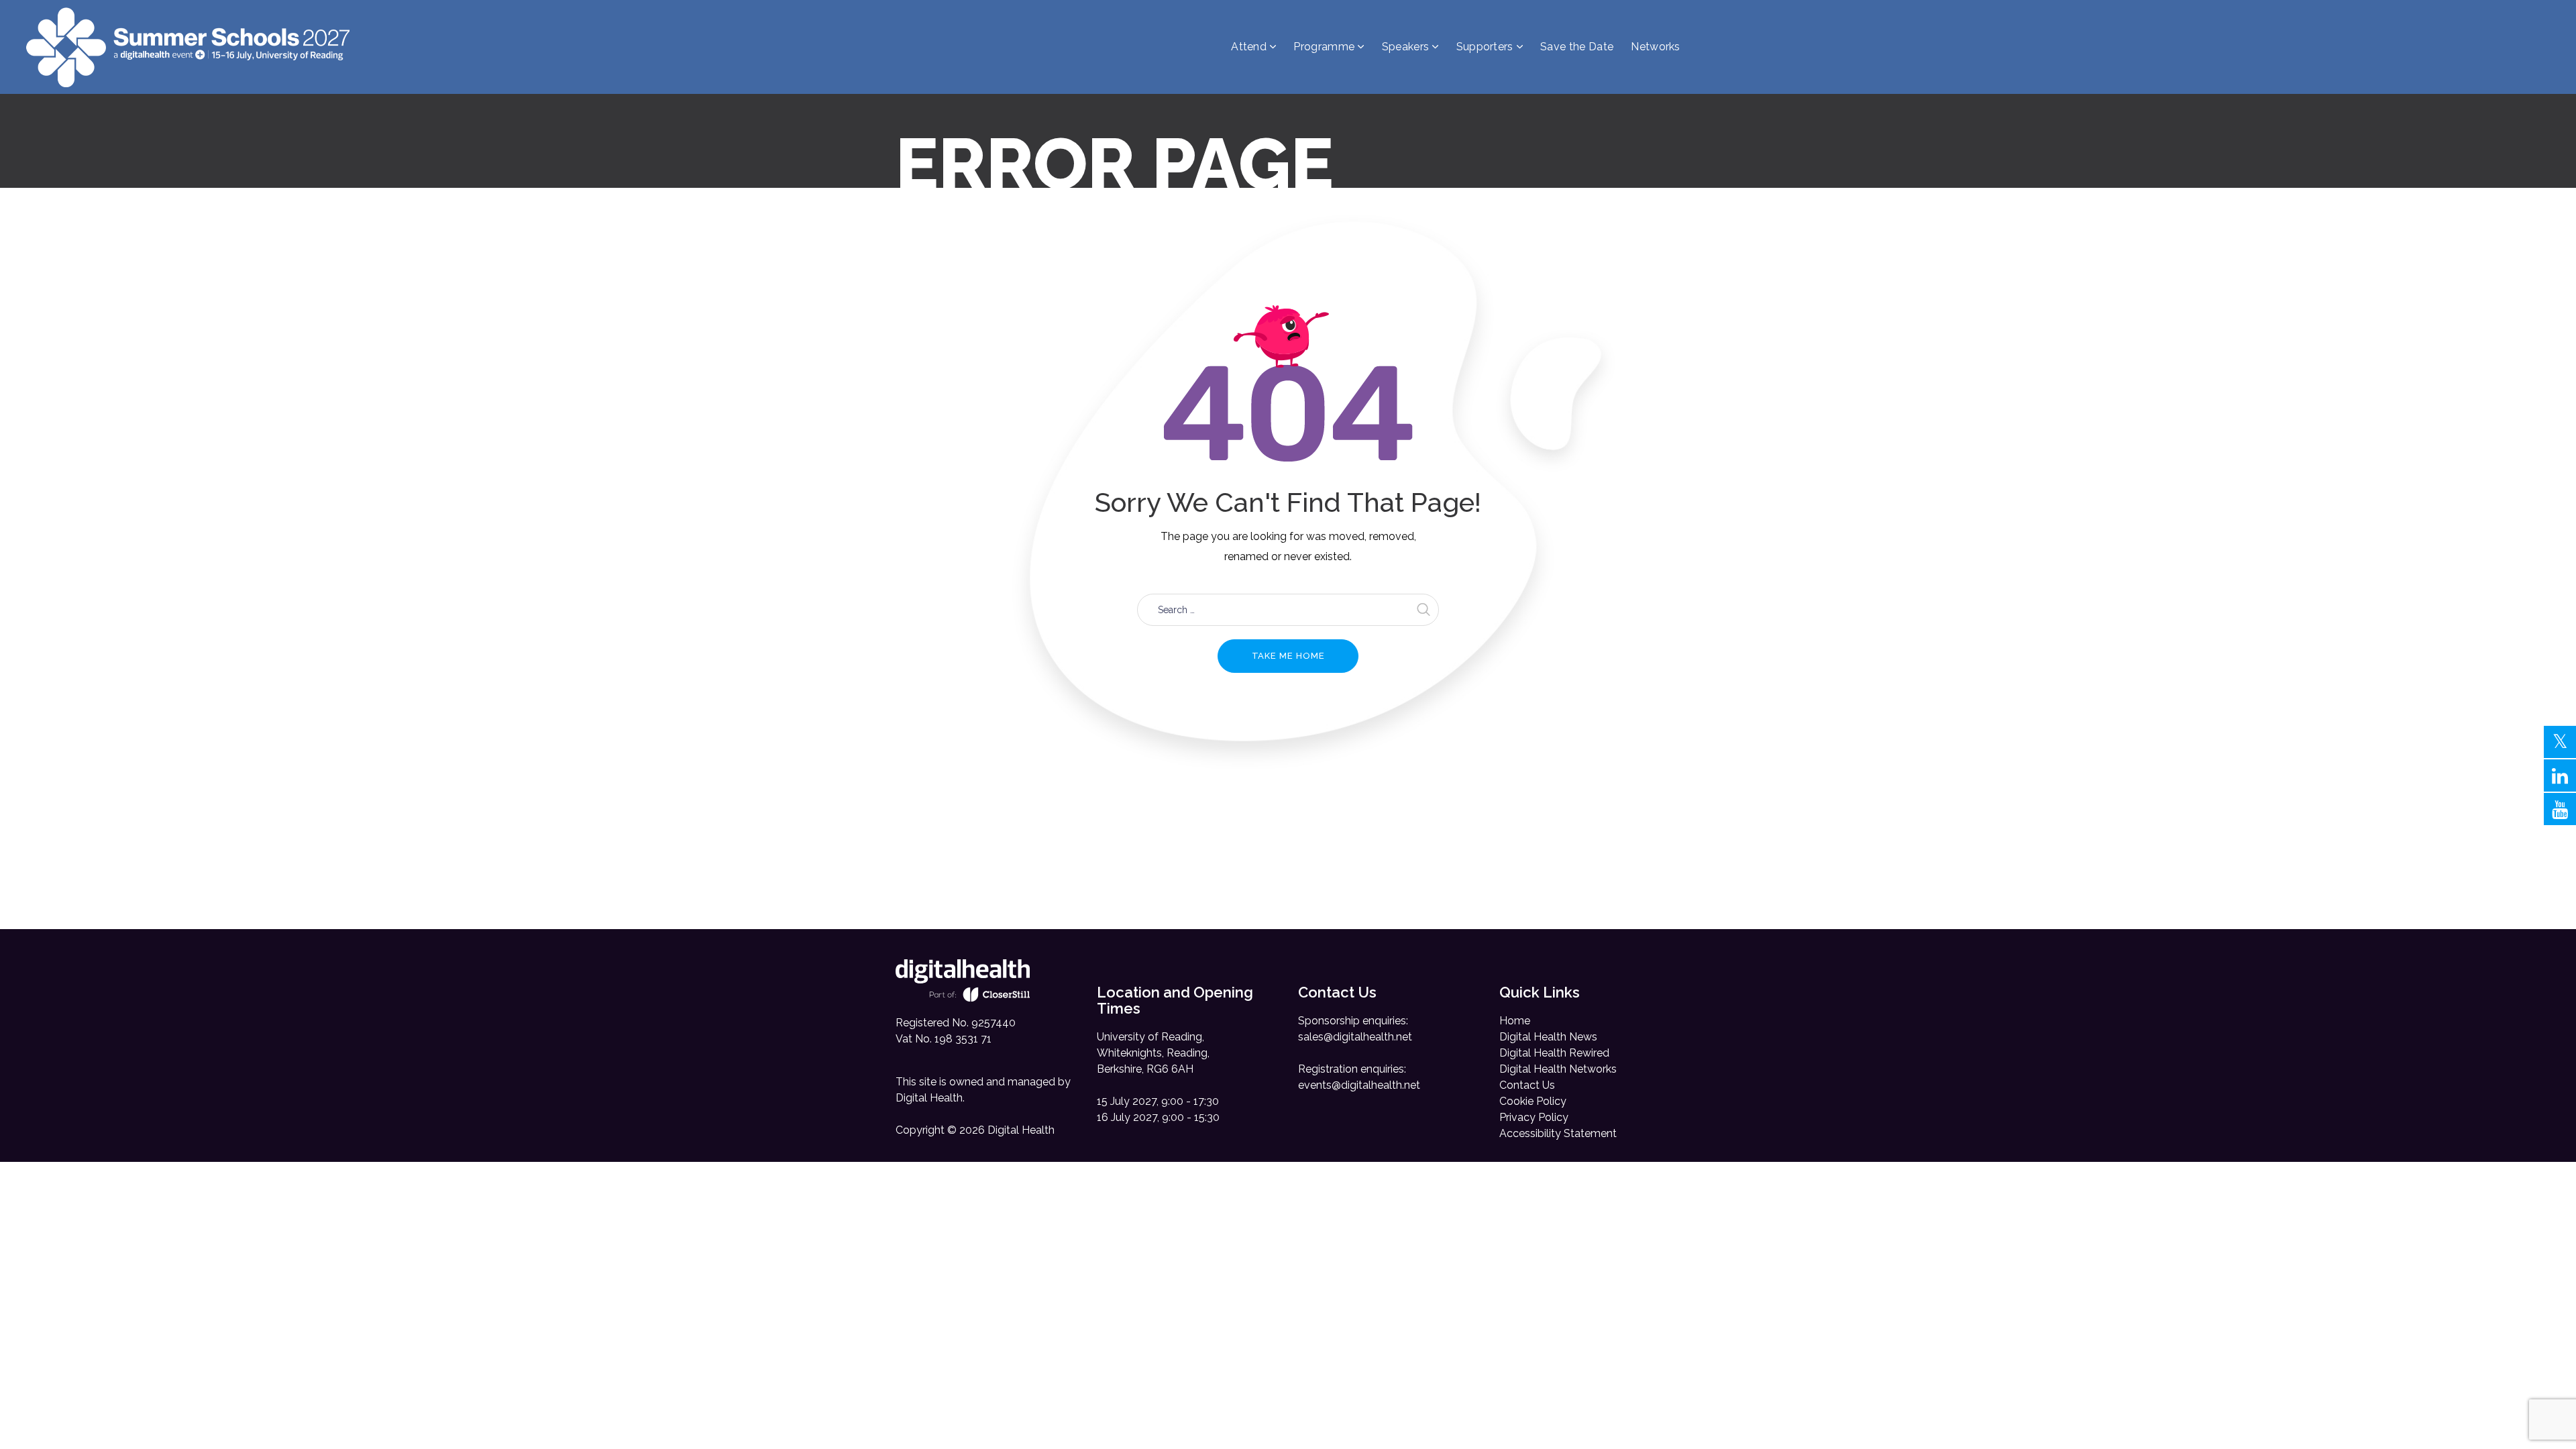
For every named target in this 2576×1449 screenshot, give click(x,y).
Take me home (1288, 656)
